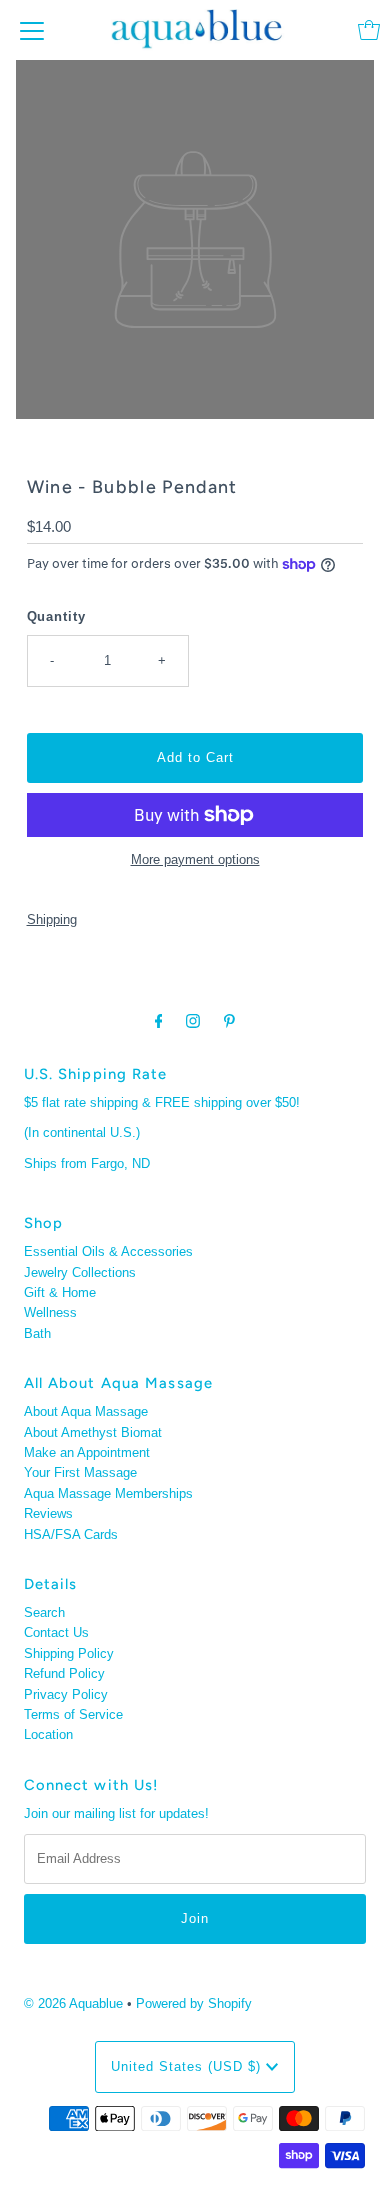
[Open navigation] (32, 30)
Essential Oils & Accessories (108, 1251)
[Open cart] (369, 30)
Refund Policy (64, 1673)
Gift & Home (60, 1292)
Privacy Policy (66, 1694)
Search (44, 1612)
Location (48, 1734)
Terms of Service (73, 1714)
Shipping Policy (69, 1653)
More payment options (195, 859)
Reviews (48, 1513)
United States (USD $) (188, 2066)
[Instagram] (193, 1021)
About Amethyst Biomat (93, 1432)
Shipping (52, 919)
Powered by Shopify (194, 2003)
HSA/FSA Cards (71, 1534)
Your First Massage (80, 1472)
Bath (37, 1333)
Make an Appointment (87, 1452)
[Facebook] (159, 1021)
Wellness (50, 1312)
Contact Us (56, 1632)
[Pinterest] (229, 1021)
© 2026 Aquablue (73, 2003)
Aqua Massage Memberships (108, 1493)
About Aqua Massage (86, 1411)
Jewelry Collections (80, 1272)
